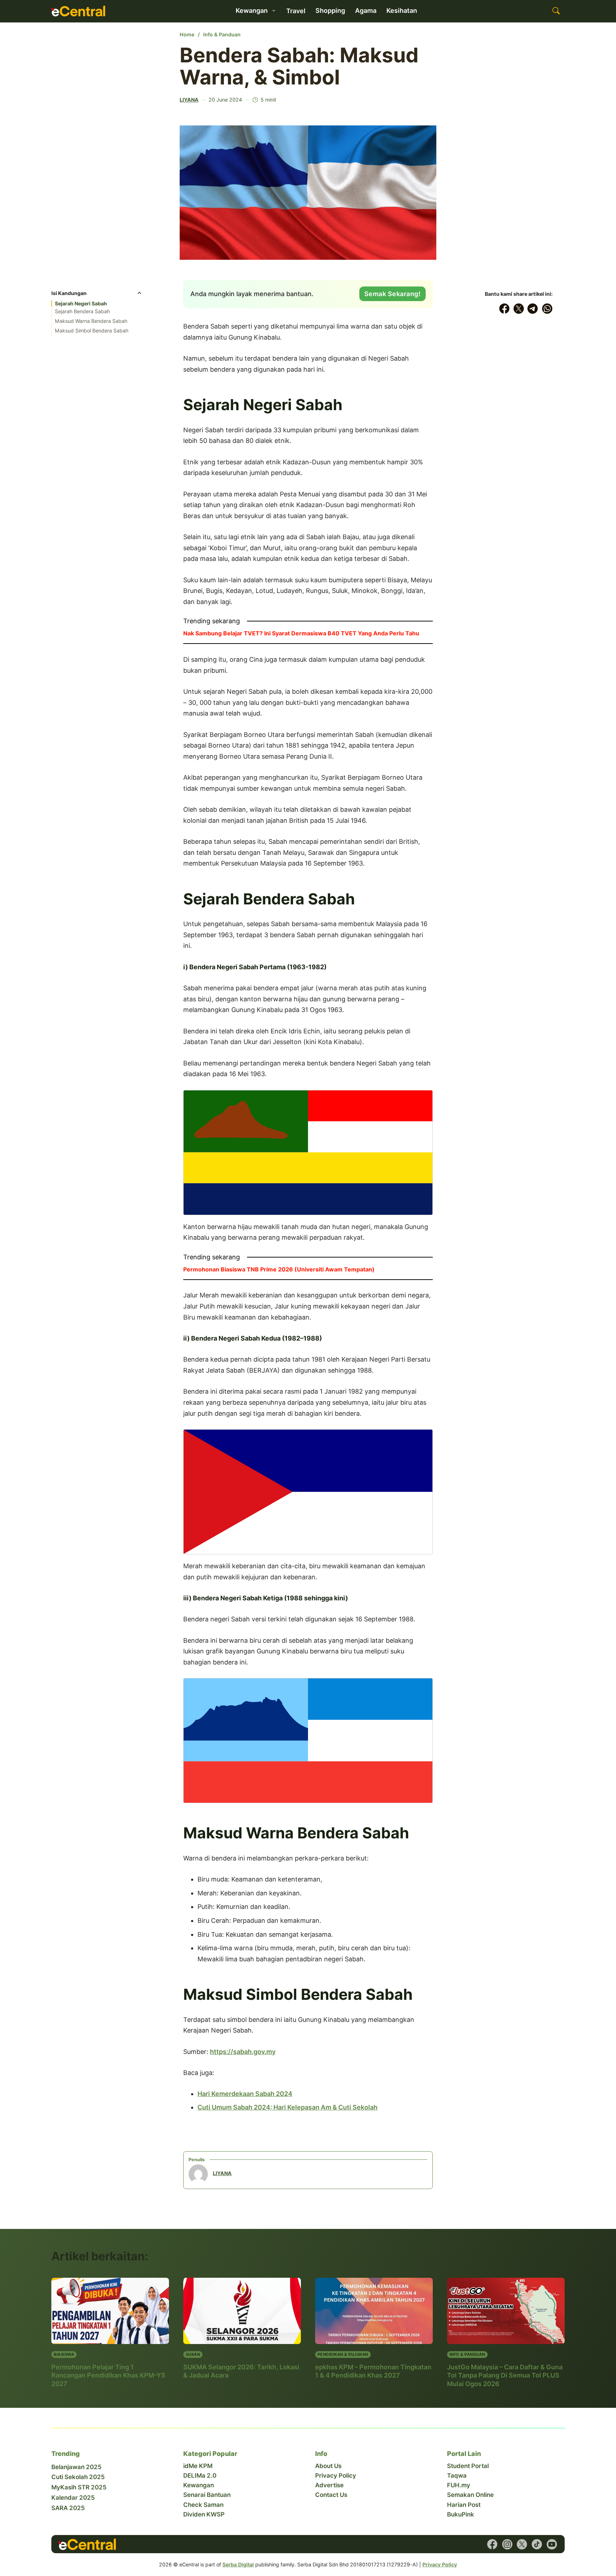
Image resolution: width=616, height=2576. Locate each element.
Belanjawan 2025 (76, 2467)
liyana (189, 100)
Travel (296, 11)
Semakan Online (470, 2495)
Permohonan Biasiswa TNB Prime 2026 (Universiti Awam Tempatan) (279, 1269)
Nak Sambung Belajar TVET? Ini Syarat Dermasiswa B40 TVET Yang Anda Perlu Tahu (301, 633)
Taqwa (457, 2476)
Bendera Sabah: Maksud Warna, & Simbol (299, 66)
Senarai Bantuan (207, 2495)
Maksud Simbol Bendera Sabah (92, 331)
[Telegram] (533, 309)
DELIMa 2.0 (200, 2476)
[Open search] (556, 11)
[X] (519, 309)
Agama (366, 11)
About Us (328, 2466)
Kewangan (199, 2485)
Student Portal (468, 2466)
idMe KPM (198, 2466)
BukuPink (461, 2514)
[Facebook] (504, 309)
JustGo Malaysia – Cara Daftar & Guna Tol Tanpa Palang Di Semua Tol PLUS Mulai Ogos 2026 (505, 2375)
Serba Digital (238, 2564)
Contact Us (331, 2495)
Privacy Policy (336, 2476)
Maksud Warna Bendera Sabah (91, 321)
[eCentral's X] (522, 2544)
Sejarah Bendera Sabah (82, 311)
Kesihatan (402, 11)
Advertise (329, 2485)
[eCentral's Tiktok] (537, 2544)
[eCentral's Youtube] (552, 2544)
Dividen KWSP (204, 2514)
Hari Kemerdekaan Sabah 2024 (245, 2094)
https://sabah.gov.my (243, 2052)
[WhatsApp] (547, 309)
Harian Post (464, 2505)
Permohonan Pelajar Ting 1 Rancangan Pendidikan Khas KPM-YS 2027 (108, 2375)
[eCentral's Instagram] (507, 2544)
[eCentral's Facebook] (492, 2544)
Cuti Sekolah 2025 (78, 2477)
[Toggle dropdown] (274, 11)
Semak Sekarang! (393, 294)
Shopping (330, 11)
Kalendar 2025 (73, 2498)
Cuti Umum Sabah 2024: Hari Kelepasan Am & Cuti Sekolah (288, 2107)
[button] (97, 295)
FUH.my (459, 2485)
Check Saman (203, 2505)
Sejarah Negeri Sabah (81, 304)
